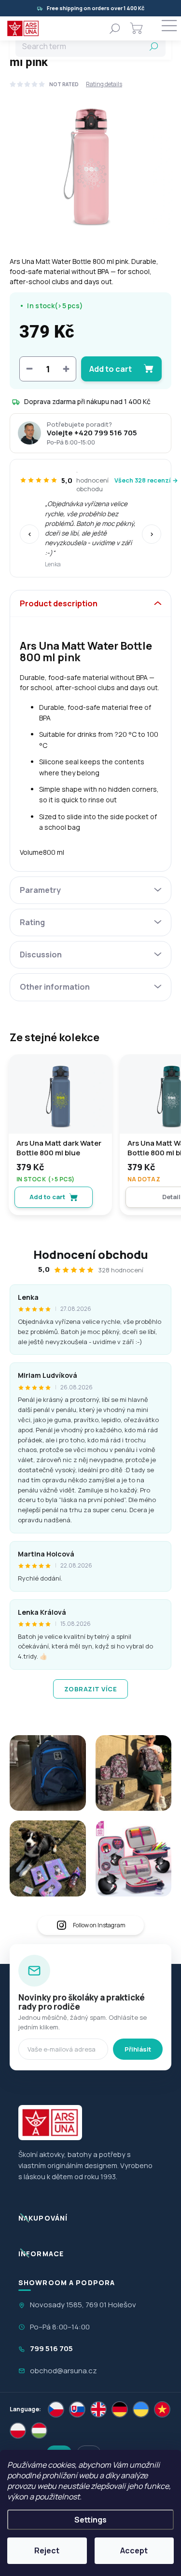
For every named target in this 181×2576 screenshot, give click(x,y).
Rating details (104, 84)
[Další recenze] (152, 534)
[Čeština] (56, 2409)
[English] (98, 2409)
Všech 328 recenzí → (146, 480)
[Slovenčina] (77, 2409)
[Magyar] (39, 2431)
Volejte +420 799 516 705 (92, 433)
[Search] (115, 28)
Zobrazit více (91, 1689)
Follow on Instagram (99, 1925)
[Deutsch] (120, 2409)
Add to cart (111, 369)
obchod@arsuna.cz (63, 2371)
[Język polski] (18, 2431)
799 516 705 (51, 2348)
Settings (90, 2520)
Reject (47, 2550)
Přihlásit (138, 2049)
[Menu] (169, 28)
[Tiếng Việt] (162, 2409)
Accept (134, 2550)
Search (154, 46)
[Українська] (141, 2409)
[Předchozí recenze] (29, 534)
